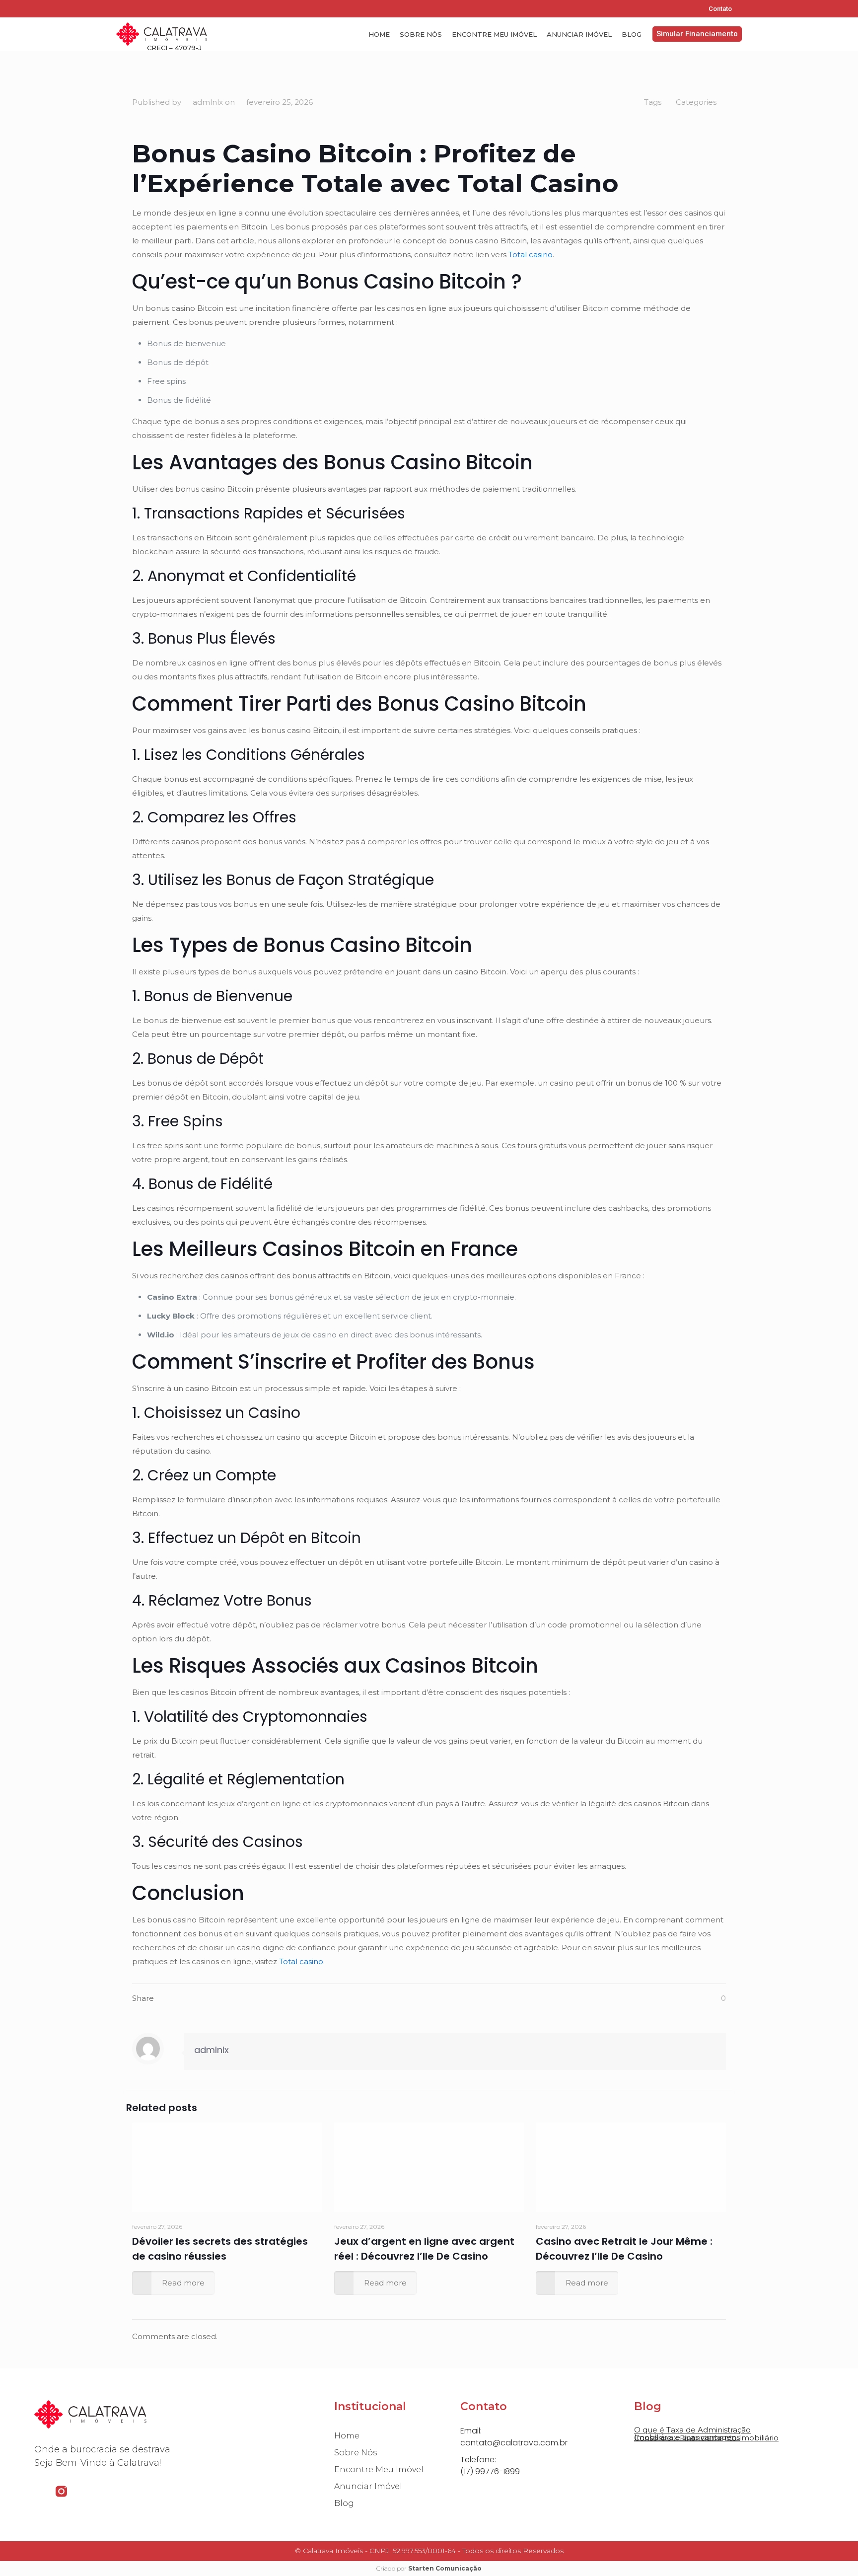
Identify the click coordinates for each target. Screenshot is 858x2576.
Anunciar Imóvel (579, 34)
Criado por (429, 2568)
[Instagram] (139, 8)
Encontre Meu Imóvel (494, 34)
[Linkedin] (155, 8)
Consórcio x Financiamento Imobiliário (706, 2438)
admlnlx (208, 102)
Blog (632, 34)
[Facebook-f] (40, 2491)
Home (379, 34)
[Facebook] (123, 8)
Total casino (531, 255)
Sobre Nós (421, 34)
